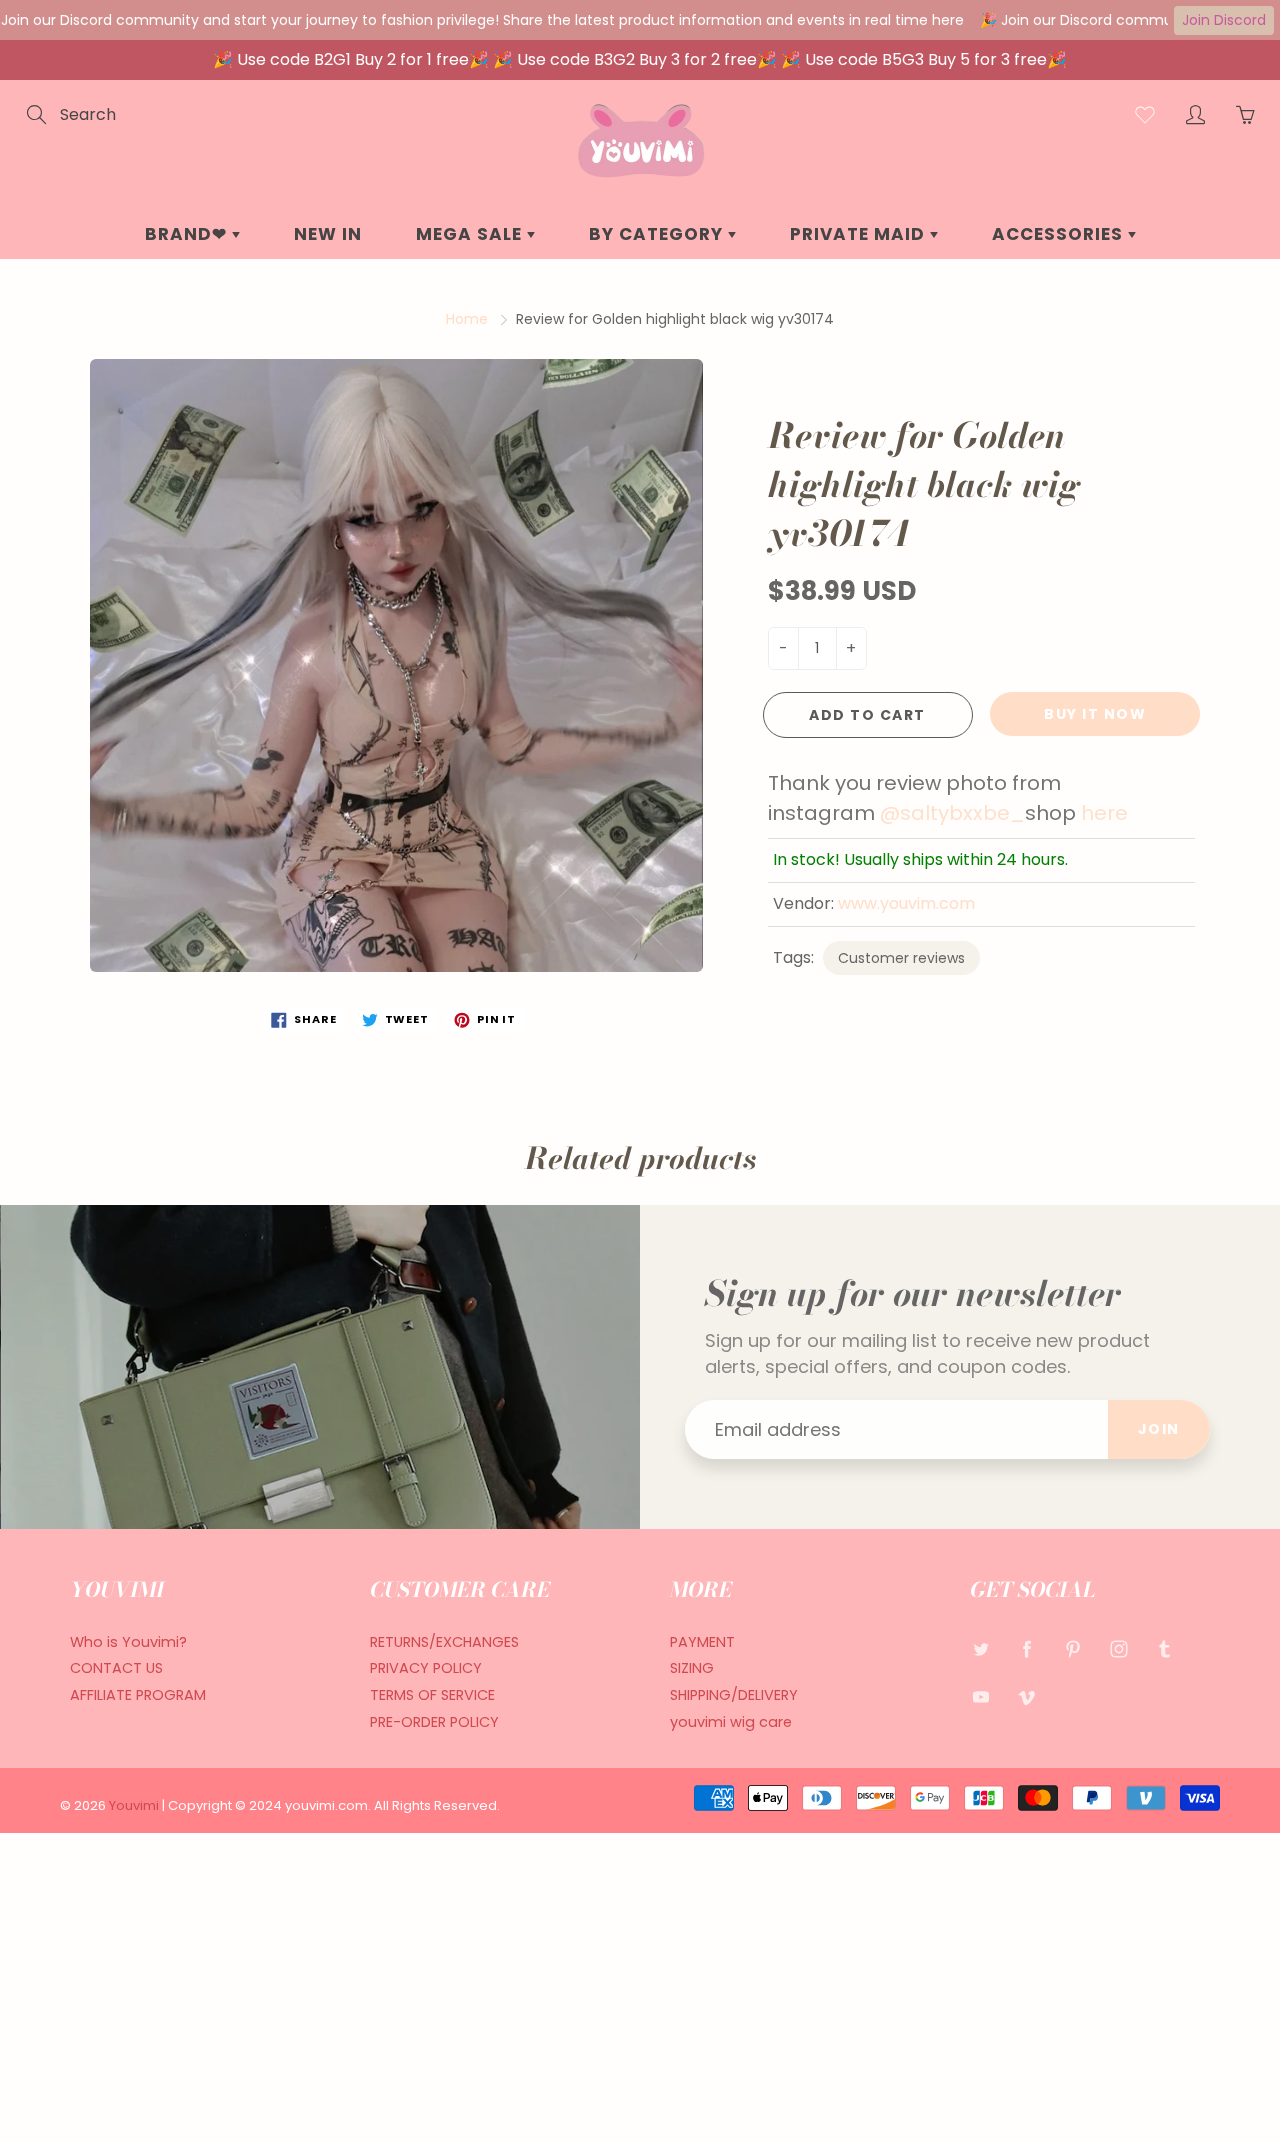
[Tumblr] (1164, 1649)
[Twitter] (980, 1649)
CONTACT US (116, 1668)
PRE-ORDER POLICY (434, 1722)
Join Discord (1224, 20)
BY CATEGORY (658, 234)
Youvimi (135, 1805)
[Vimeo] (1026, 1696)
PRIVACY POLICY (426, 1668)
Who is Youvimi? (128, 1642)
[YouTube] (980, 1696)
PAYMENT (702, 1642)
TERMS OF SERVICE (432, 1695)
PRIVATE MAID (860, 234)
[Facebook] (1026, 1649)
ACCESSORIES (1060, 234)
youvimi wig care (731, 1722)
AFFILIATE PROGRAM (138, 1695)
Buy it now (1095, 714)
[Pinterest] (1072, 1649)
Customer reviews (901, 958)
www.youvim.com (906, 903)
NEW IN (328, 234)
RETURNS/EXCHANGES (444, 1642)
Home (467, 319)
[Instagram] (1118, 1649)
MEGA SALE (471, 234)
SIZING (692, 1668)
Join (1159, 1429)
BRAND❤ (188, 234)
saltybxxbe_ (962, 813)
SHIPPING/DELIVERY (734, 1695)
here (1104, 813)
